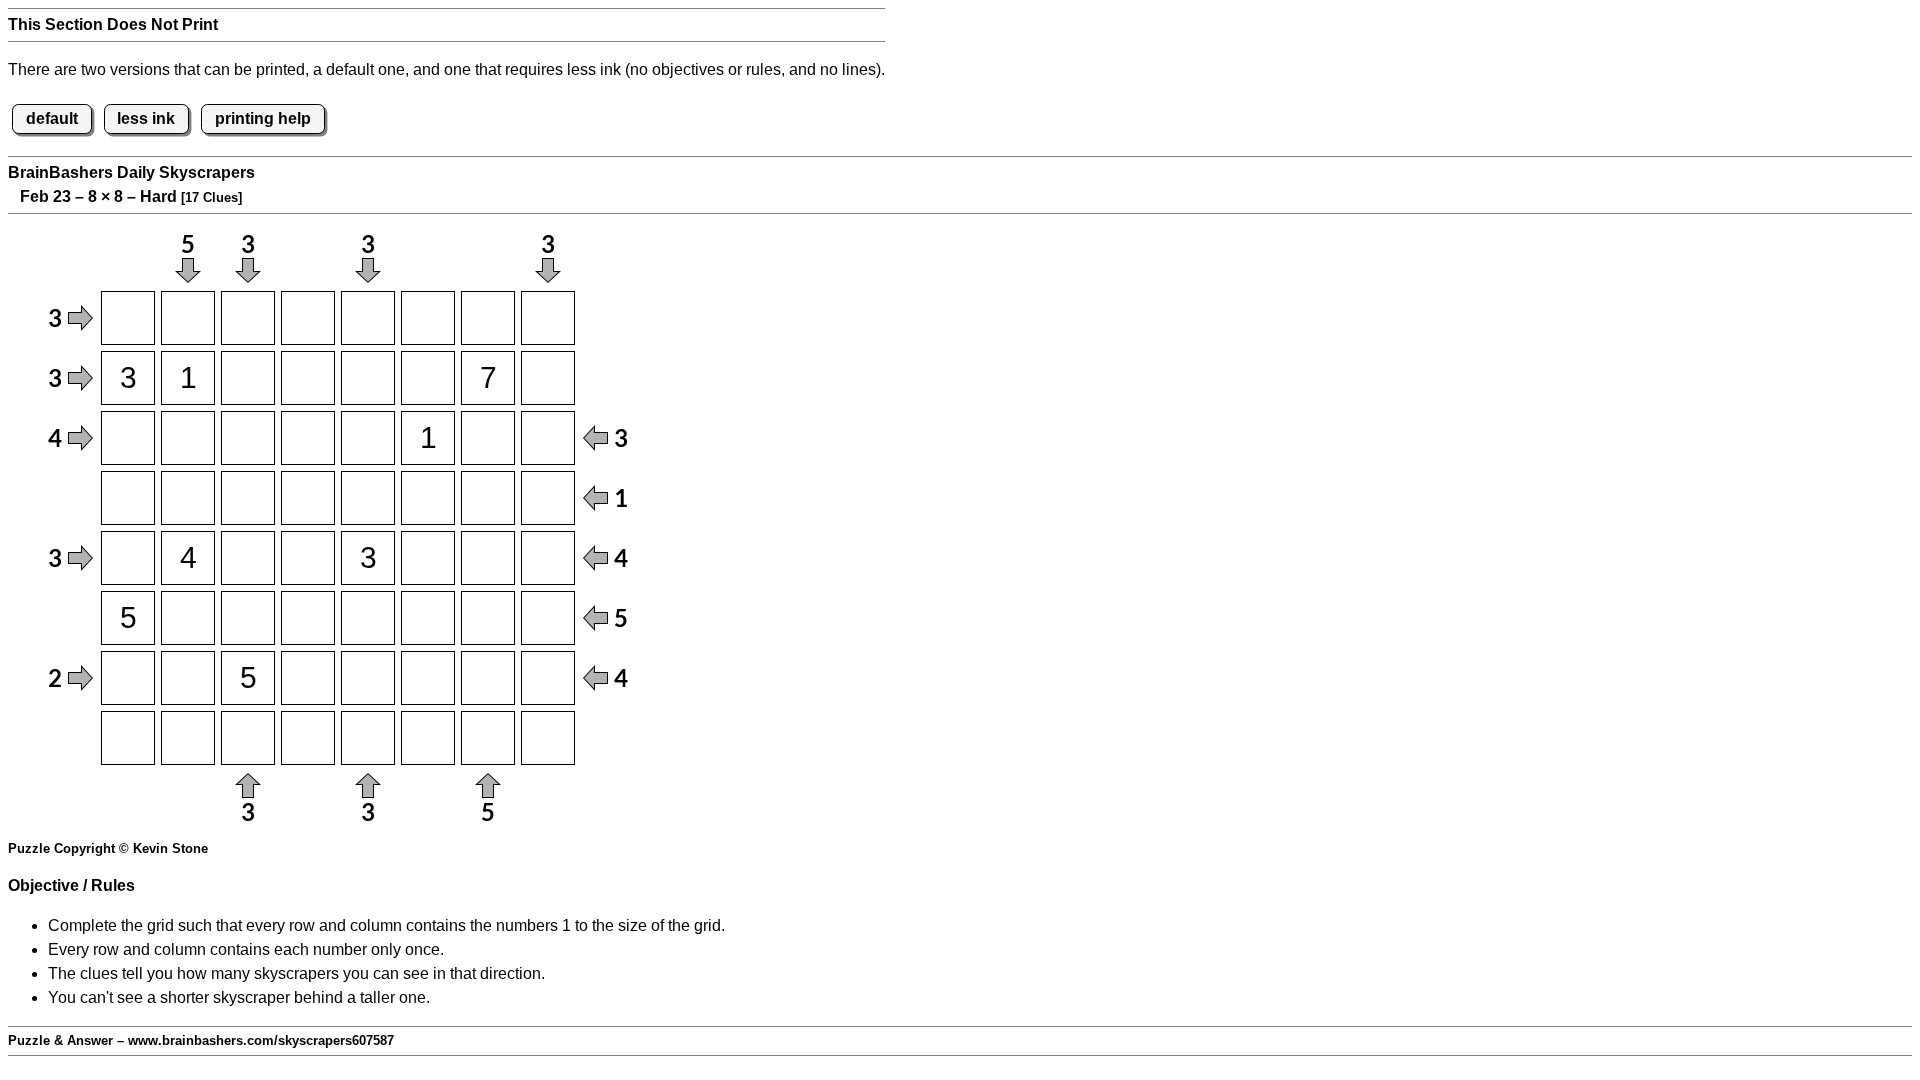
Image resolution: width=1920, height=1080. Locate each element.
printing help (263, 118)
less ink (146, 118)
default (52, 118)
